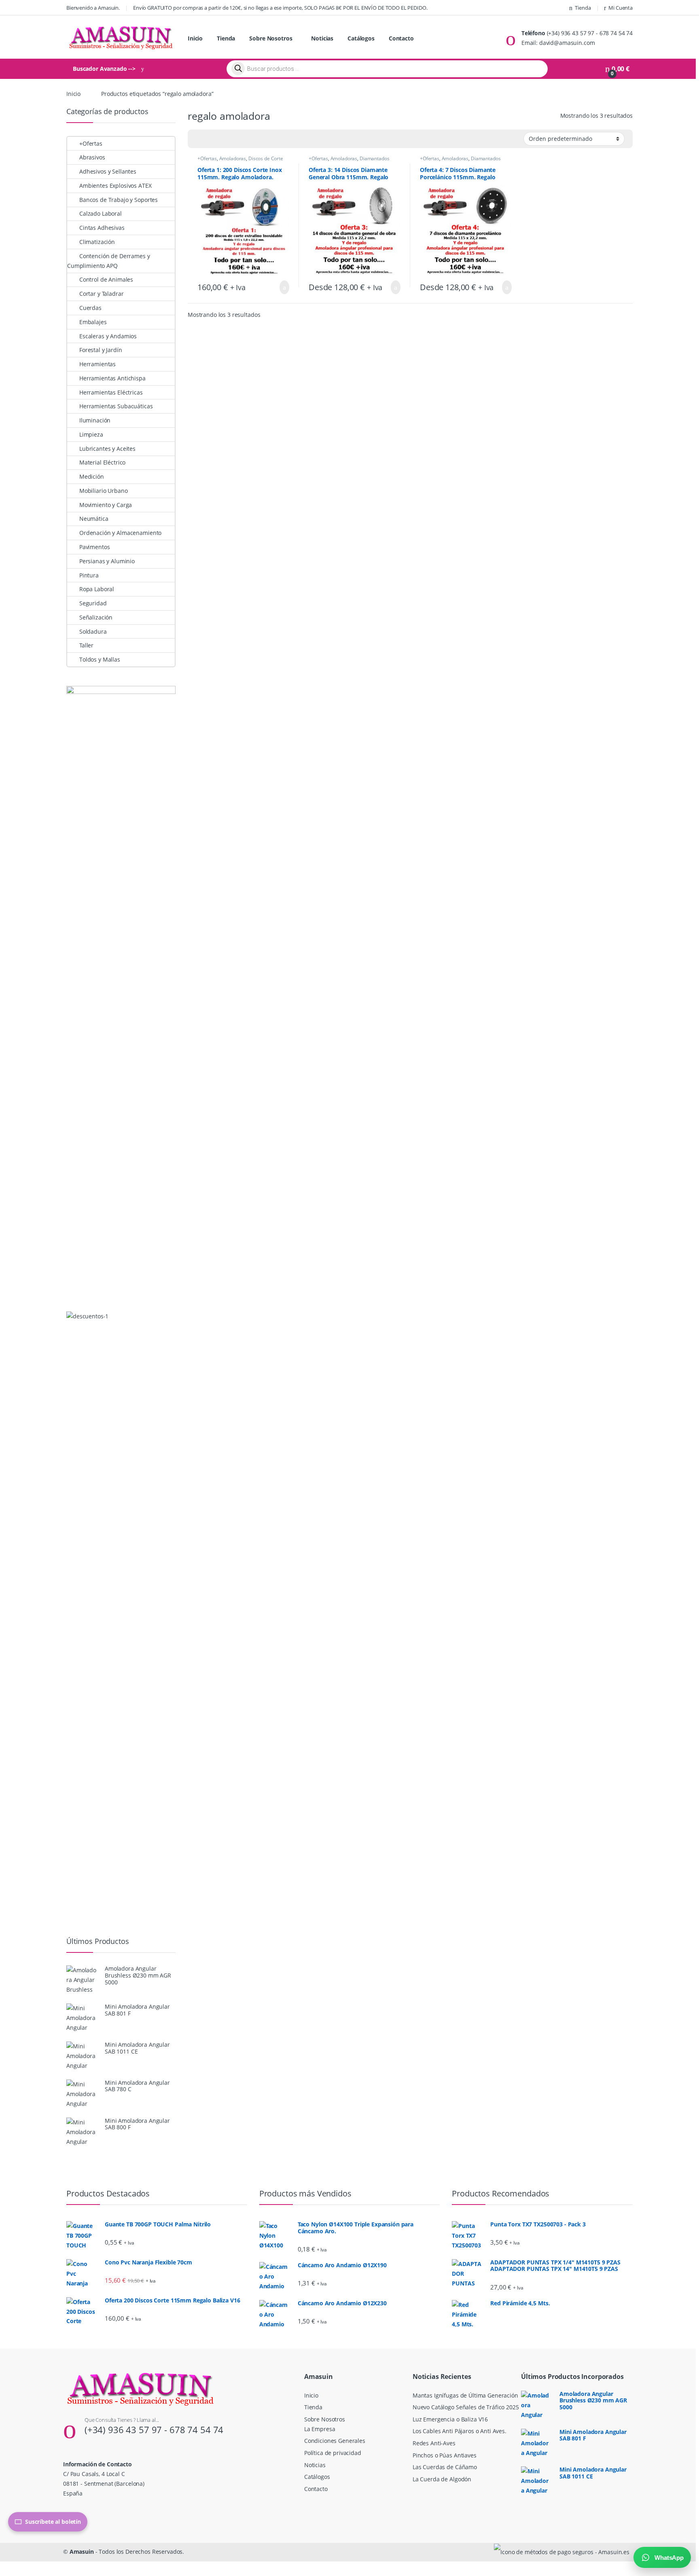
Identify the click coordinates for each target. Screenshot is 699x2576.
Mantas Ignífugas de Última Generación (465, 2395)
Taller (86, 645)
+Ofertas (207, 158)
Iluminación (95, 420)
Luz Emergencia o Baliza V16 (450, 2419)
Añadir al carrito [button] (280, 287)
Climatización (97, 242)
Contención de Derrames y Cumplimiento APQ (108, 261)
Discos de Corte (266, 158)
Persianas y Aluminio (107, 561)
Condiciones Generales (335, 2441)
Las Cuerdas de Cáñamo (445, 2467)
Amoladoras (233, 158)
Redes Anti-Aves (434, 2443)
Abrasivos (92, 157)
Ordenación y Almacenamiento (120, 533)
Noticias (322, 38)
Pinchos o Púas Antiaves (445, 2455)
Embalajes (93, 322)
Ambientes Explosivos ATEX (115, 186)
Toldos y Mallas (100, 659)
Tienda (583, 8)
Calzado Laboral (101, 213)
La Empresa (320, 2429)
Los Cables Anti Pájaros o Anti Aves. (460, 2431)
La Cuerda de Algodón (442, 2479)
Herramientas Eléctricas (111, 392)
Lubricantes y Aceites (107, 449)
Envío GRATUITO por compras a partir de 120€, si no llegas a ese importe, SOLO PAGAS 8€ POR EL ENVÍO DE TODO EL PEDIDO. (280, 8)
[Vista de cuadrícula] (199, 139)
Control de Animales (106, 279)
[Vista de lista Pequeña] (234, 139)
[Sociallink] (67, 2510)
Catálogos (361, 38)
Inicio (195, 38)
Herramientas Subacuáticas (116, 406)
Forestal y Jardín (101, 350)
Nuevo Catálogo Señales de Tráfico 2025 (466, 2407)
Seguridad (93, 603)
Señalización (96, 617)
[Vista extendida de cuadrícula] (210, 139)
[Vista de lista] (222, 139)
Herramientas (97, 364)
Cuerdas (90, 308)
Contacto (401, 38)
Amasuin (82, 2552)
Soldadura (93, 631)
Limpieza (91, 434)
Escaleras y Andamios (108, 336)
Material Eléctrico (102, 462)
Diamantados (374, 158)
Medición (92, 476)
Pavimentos (94, 547)
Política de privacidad (333, 2453)
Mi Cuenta (621, 8)
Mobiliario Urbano (103, 491)
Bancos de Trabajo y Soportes (119, 200)
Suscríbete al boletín (53, 2522)
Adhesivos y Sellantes (108, 171)
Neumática (94, 519)
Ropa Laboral (97, 589)
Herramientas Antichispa (112, 378)
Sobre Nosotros (271, 38)
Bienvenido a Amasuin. (93, 8)
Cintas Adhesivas (102, 228)
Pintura (89, 575)
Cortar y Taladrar (101, 294)
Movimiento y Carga (106, 505)
